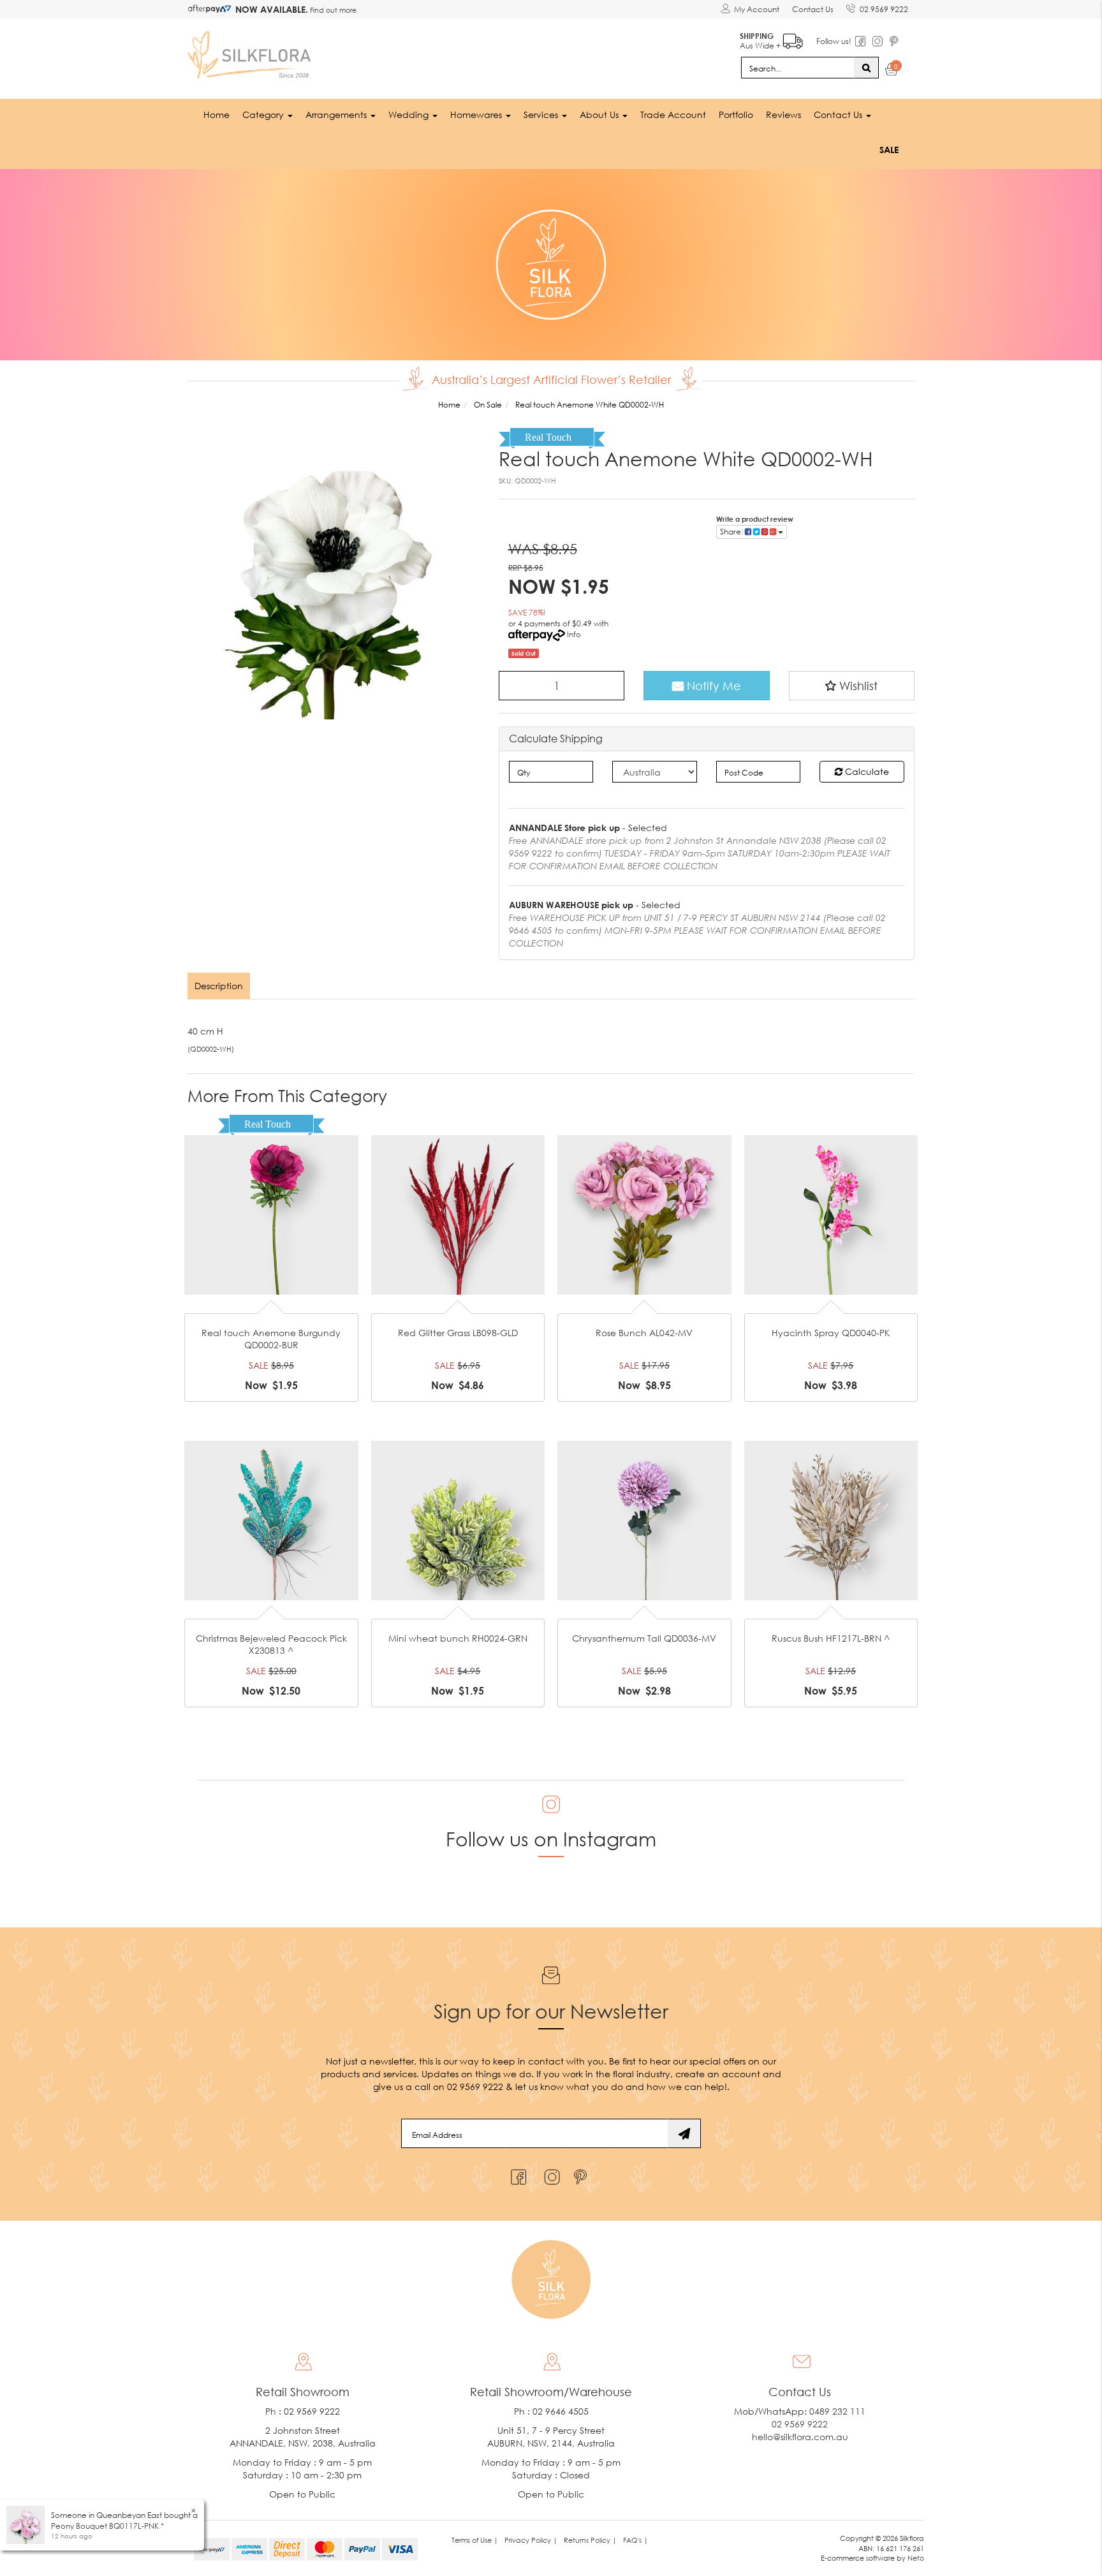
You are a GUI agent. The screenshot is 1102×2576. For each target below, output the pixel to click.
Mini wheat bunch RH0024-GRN (458, 1638)
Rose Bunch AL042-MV (644, 1333)
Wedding (410, 114)
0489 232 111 (837, 2411)
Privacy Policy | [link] (531, 2540)
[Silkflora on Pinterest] (582, 2174)
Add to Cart (271, 1195)
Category (264, 114)
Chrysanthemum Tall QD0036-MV (644, 1638)
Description (219, 986)
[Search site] (866, 68)
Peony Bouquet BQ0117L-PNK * (107, 2526)
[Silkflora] (251, 51)
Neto (916, 2558)
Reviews (783, 114)
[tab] (219, 986)
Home (217, 114)
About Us (600, 114)
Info (574, 634)
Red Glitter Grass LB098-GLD (458, 1333)
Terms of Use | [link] (475, 2540)
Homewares (477, 114)
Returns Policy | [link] (590, 2540)
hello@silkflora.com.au (800, 2437)
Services (542, 114)
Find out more (332, 10)
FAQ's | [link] (635, 2540)
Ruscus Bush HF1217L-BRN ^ (831, 1638)
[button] (852, 686)
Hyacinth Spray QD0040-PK (831, 1333)
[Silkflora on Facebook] (517, 2174)
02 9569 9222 (884, 9)
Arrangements (337, 114)
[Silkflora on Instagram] (549, 2174)
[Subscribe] (684, 2133)
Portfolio (736, 114)
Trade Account (673, 114)
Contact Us (813, 9)
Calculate (866, 771)
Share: (732, 532)
